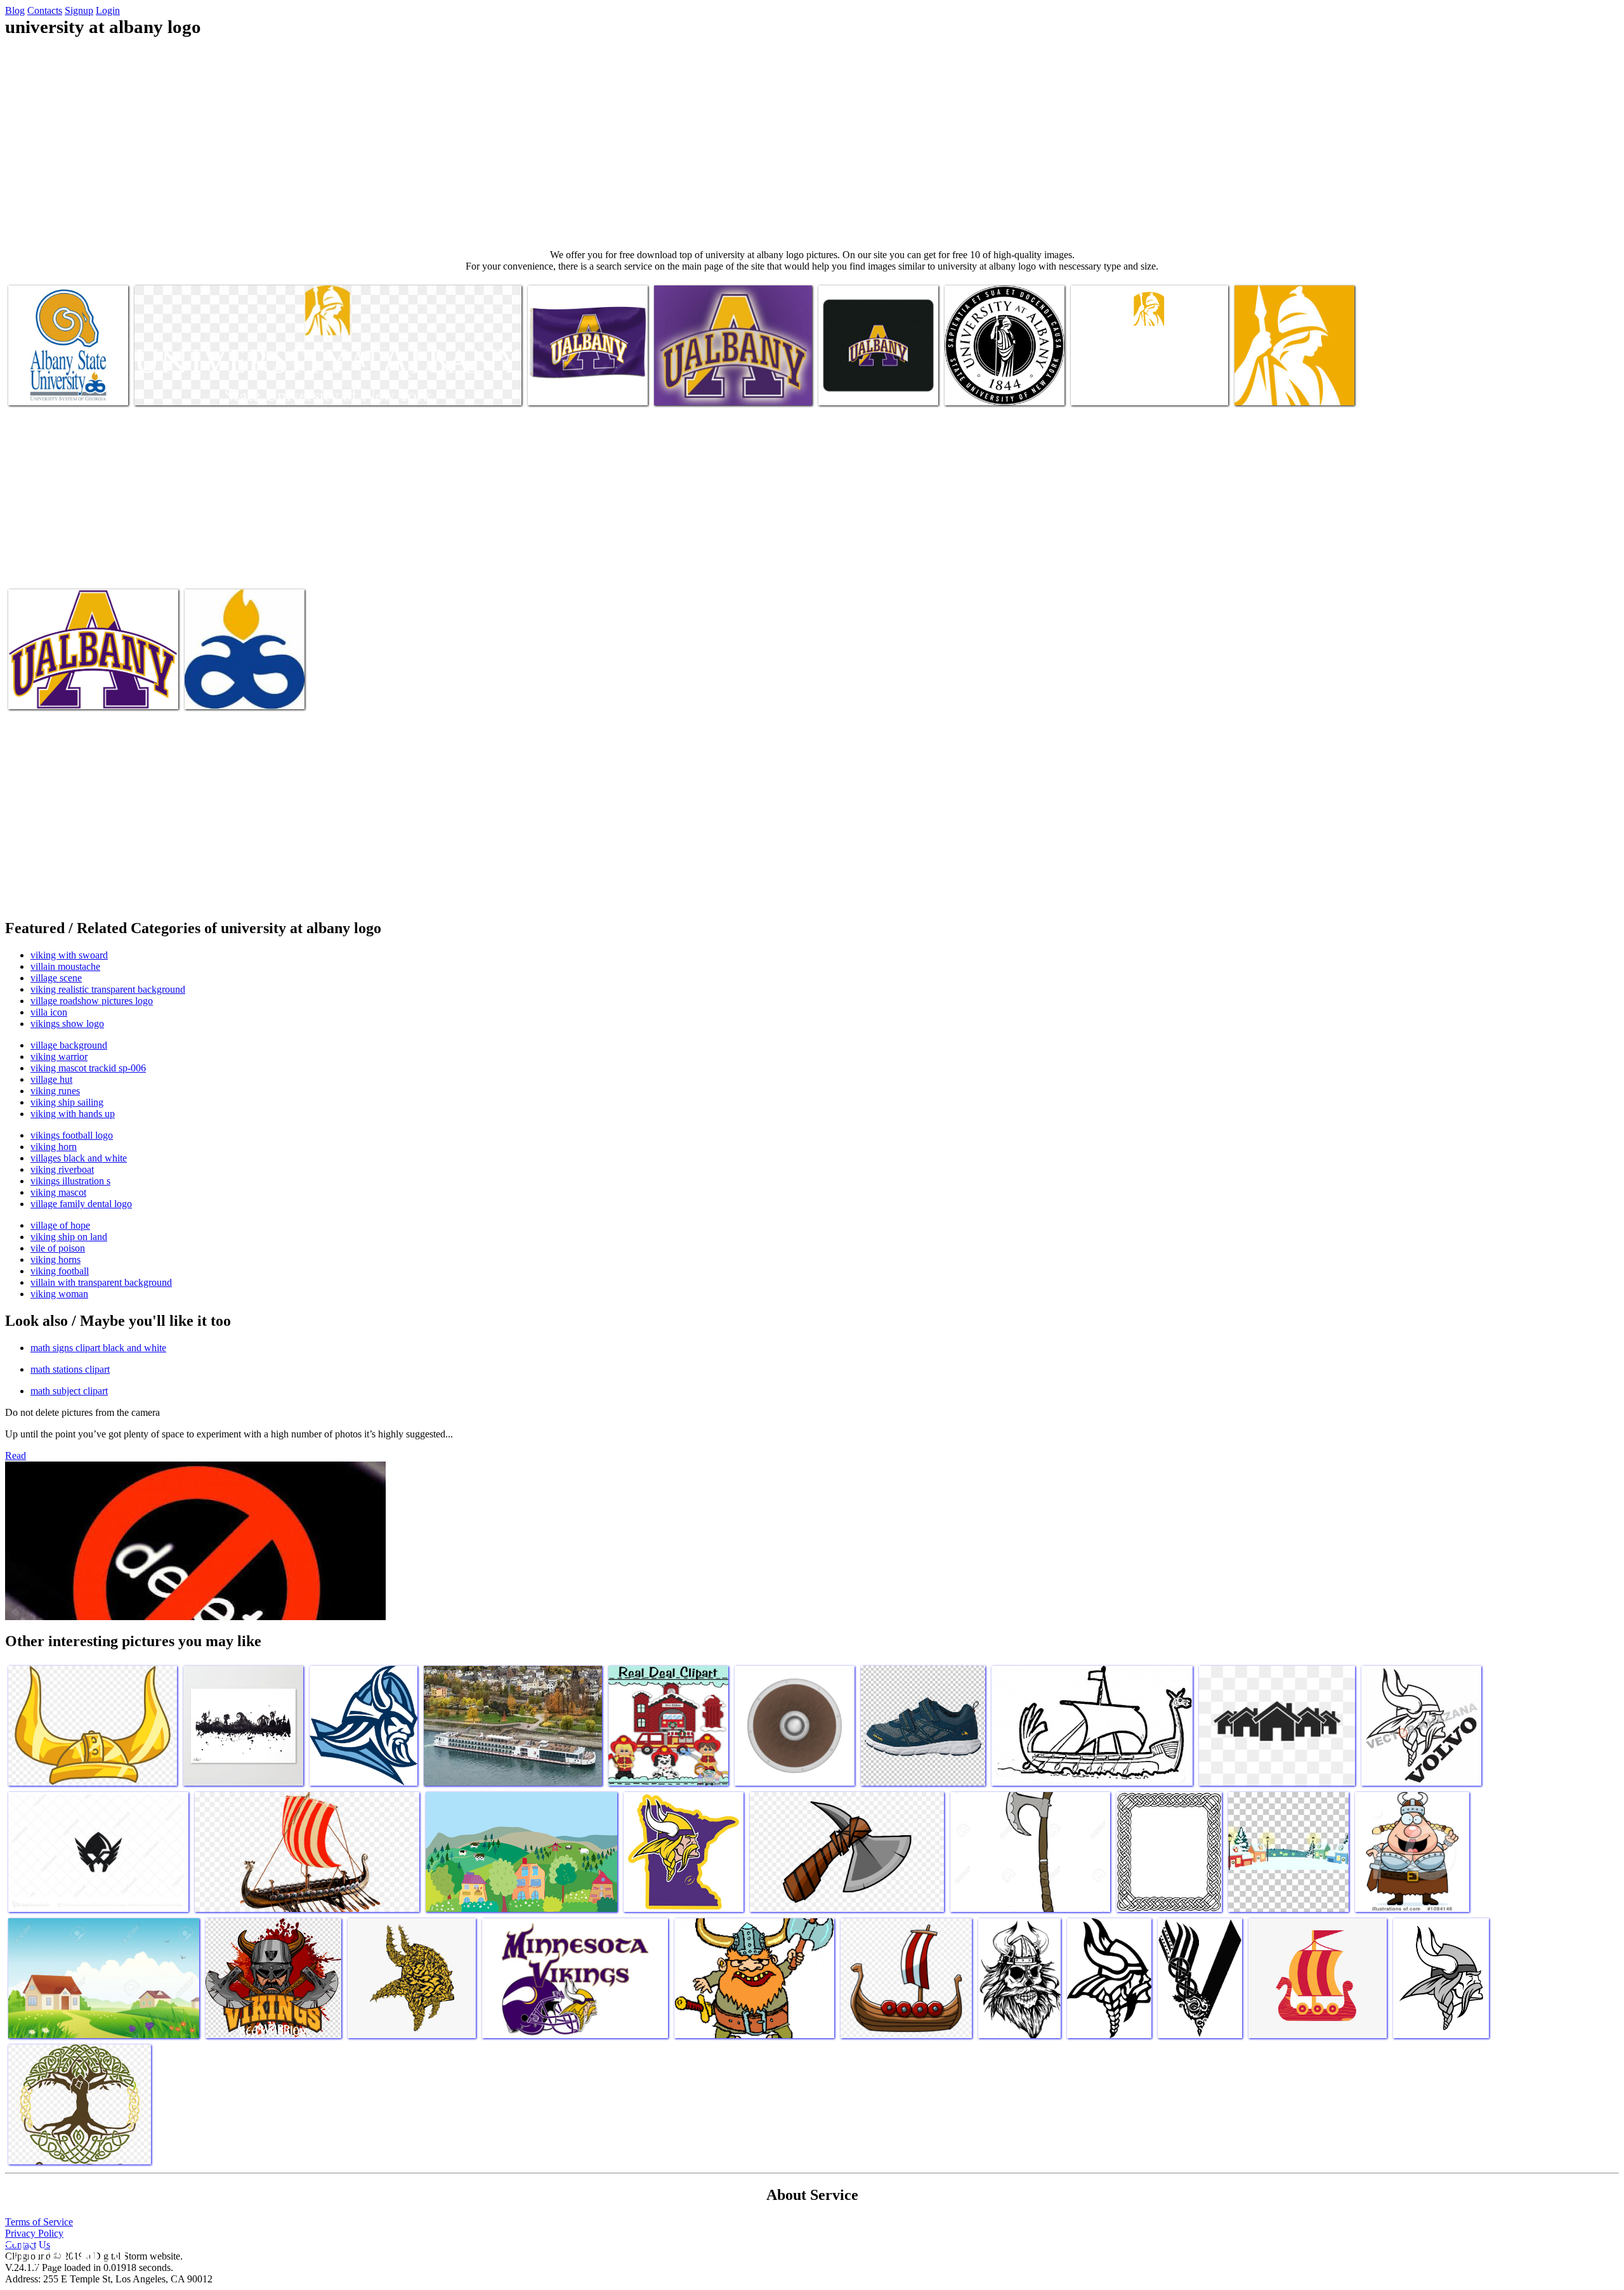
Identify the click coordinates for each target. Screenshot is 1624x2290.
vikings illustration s (70, 1181)
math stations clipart (70, 1369)
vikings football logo (72, 1135)
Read (16, 1456)
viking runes (55, 1091)
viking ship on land (69, 1237)
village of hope (60, 1225)
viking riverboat (62, 1169)
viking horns (56, 1259)
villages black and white (79, 1158)
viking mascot (58, 1192)
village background (69, 1045)
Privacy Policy (34, 2233)
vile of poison (58, 1248)
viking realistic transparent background (108, 989)
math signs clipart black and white (98, 1348)
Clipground (63, 2252)
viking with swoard (69, 955)
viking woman (59, 1294)
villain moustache (65, 966)
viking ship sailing (67, 1102)
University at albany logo (57, 388)
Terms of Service (39, 2222)
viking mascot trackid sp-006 (88, 1068)
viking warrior (59, 1057)
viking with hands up (73, 1114)
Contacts (45, 10)
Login (108, 10)
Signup (79, 10)
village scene (56, 978)
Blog (15, 10)
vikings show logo (67, 1024)
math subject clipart (69, 1391)
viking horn (54, 1147)
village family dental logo (81, 1204)
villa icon (49, 1012)
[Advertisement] (812, 143)
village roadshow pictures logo (92, 1001)
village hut (51, 1079)
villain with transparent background (101, 1282)
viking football (60, 1271)
